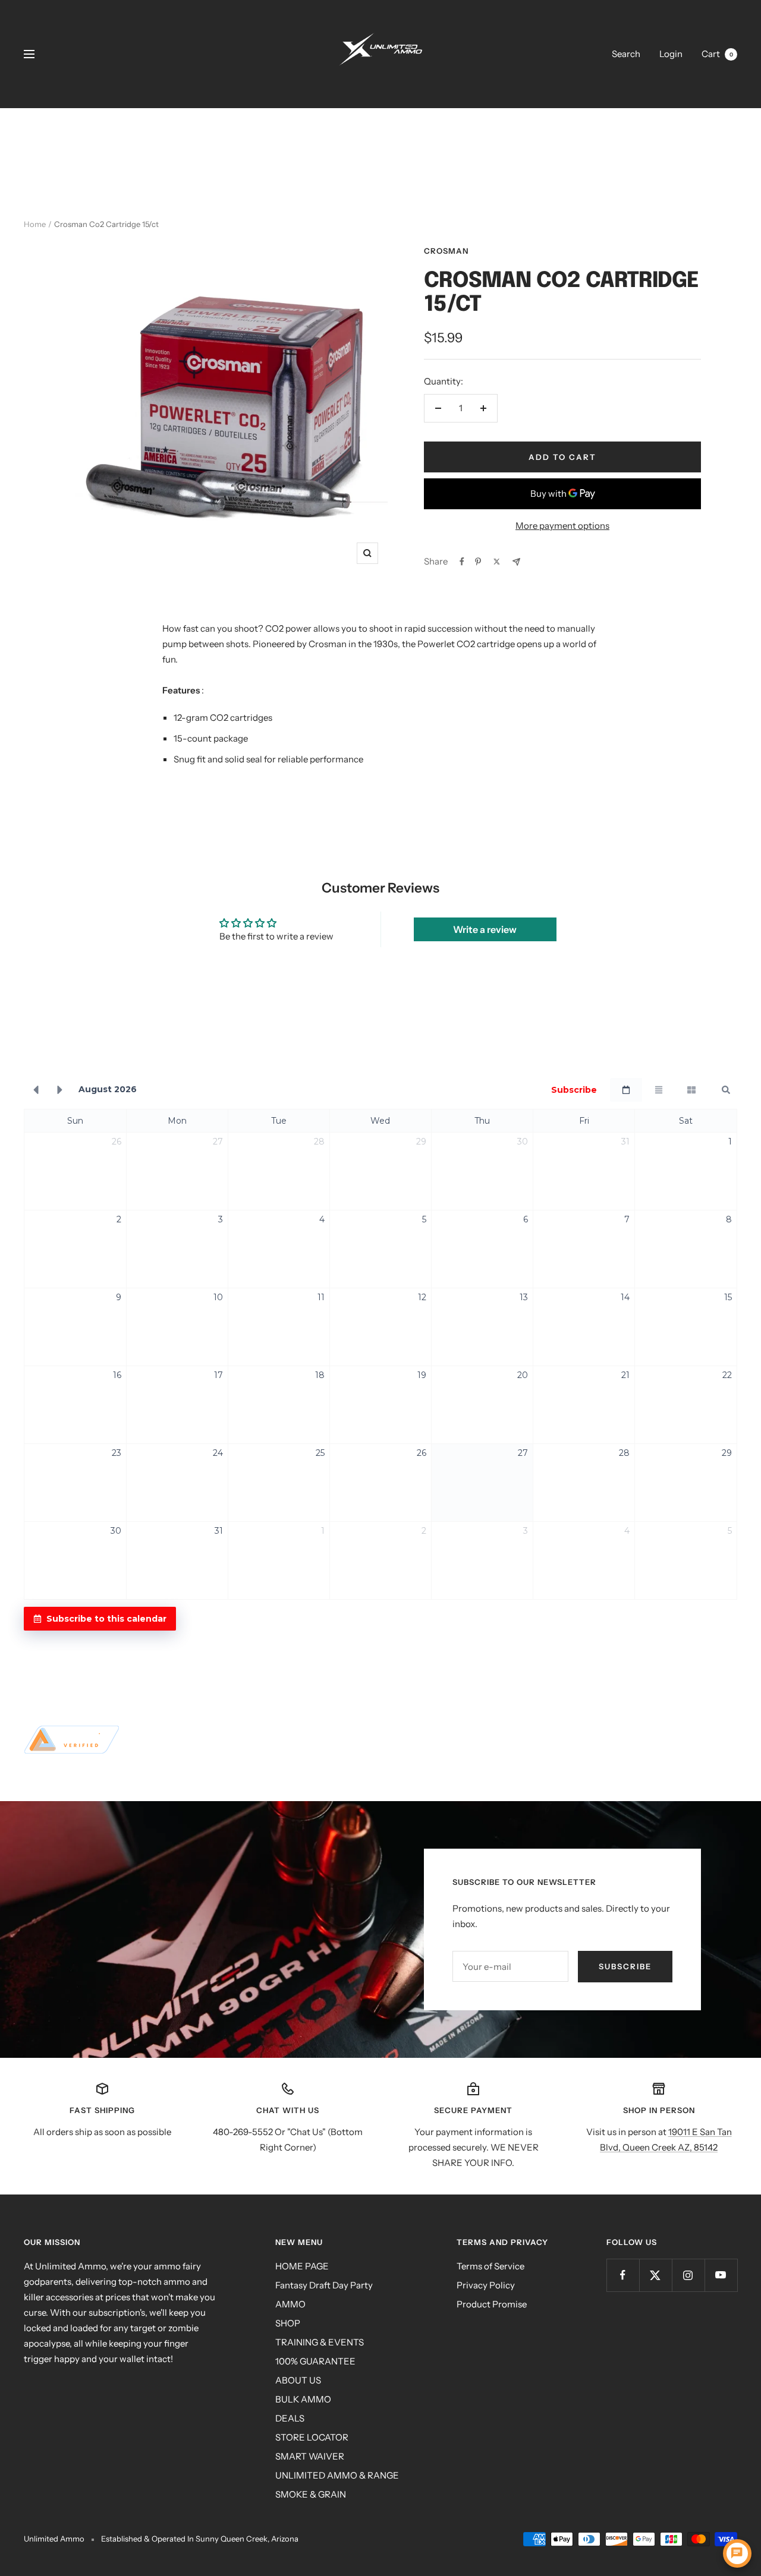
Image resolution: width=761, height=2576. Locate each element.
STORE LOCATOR (312, 2437)
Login (671, 54)
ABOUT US (298, 2380)
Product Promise (492, 2304)
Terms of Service (490, 2266)
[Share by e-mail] (516, 562)
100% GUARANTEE (315, 2361)
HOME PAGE (302, 2266)
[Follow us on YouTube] (721, 2275)
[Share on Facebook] (462, 562)
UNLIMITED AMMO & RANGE (337, 2475)
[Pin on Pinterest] (478, 562)
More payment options (562, 526)
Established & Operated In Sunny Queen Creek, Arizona (200, 2539)
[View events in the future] (60, 1090)
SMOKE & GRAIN (311, 2494)
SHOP (288, 2323)
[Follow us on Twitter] (655, 2275)
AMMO (290, 2304)
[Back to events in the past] (36, 1090)
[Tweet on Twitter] (497, 562)
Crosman (446, 251)
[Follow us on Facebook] (623, 2275)
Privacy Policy (486, 2285)
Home (35, 224)
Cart (717, 54)
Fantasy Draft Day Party (324, 2285)
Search (626, 54)
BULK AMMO (303, 2399)
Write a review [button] (485, 929)
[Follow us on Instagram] (688, 2275)
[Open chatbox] (737, 2553)
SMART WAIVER (310, 2456)
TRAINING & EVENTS (320, 2342)
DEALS (290, 2418)
